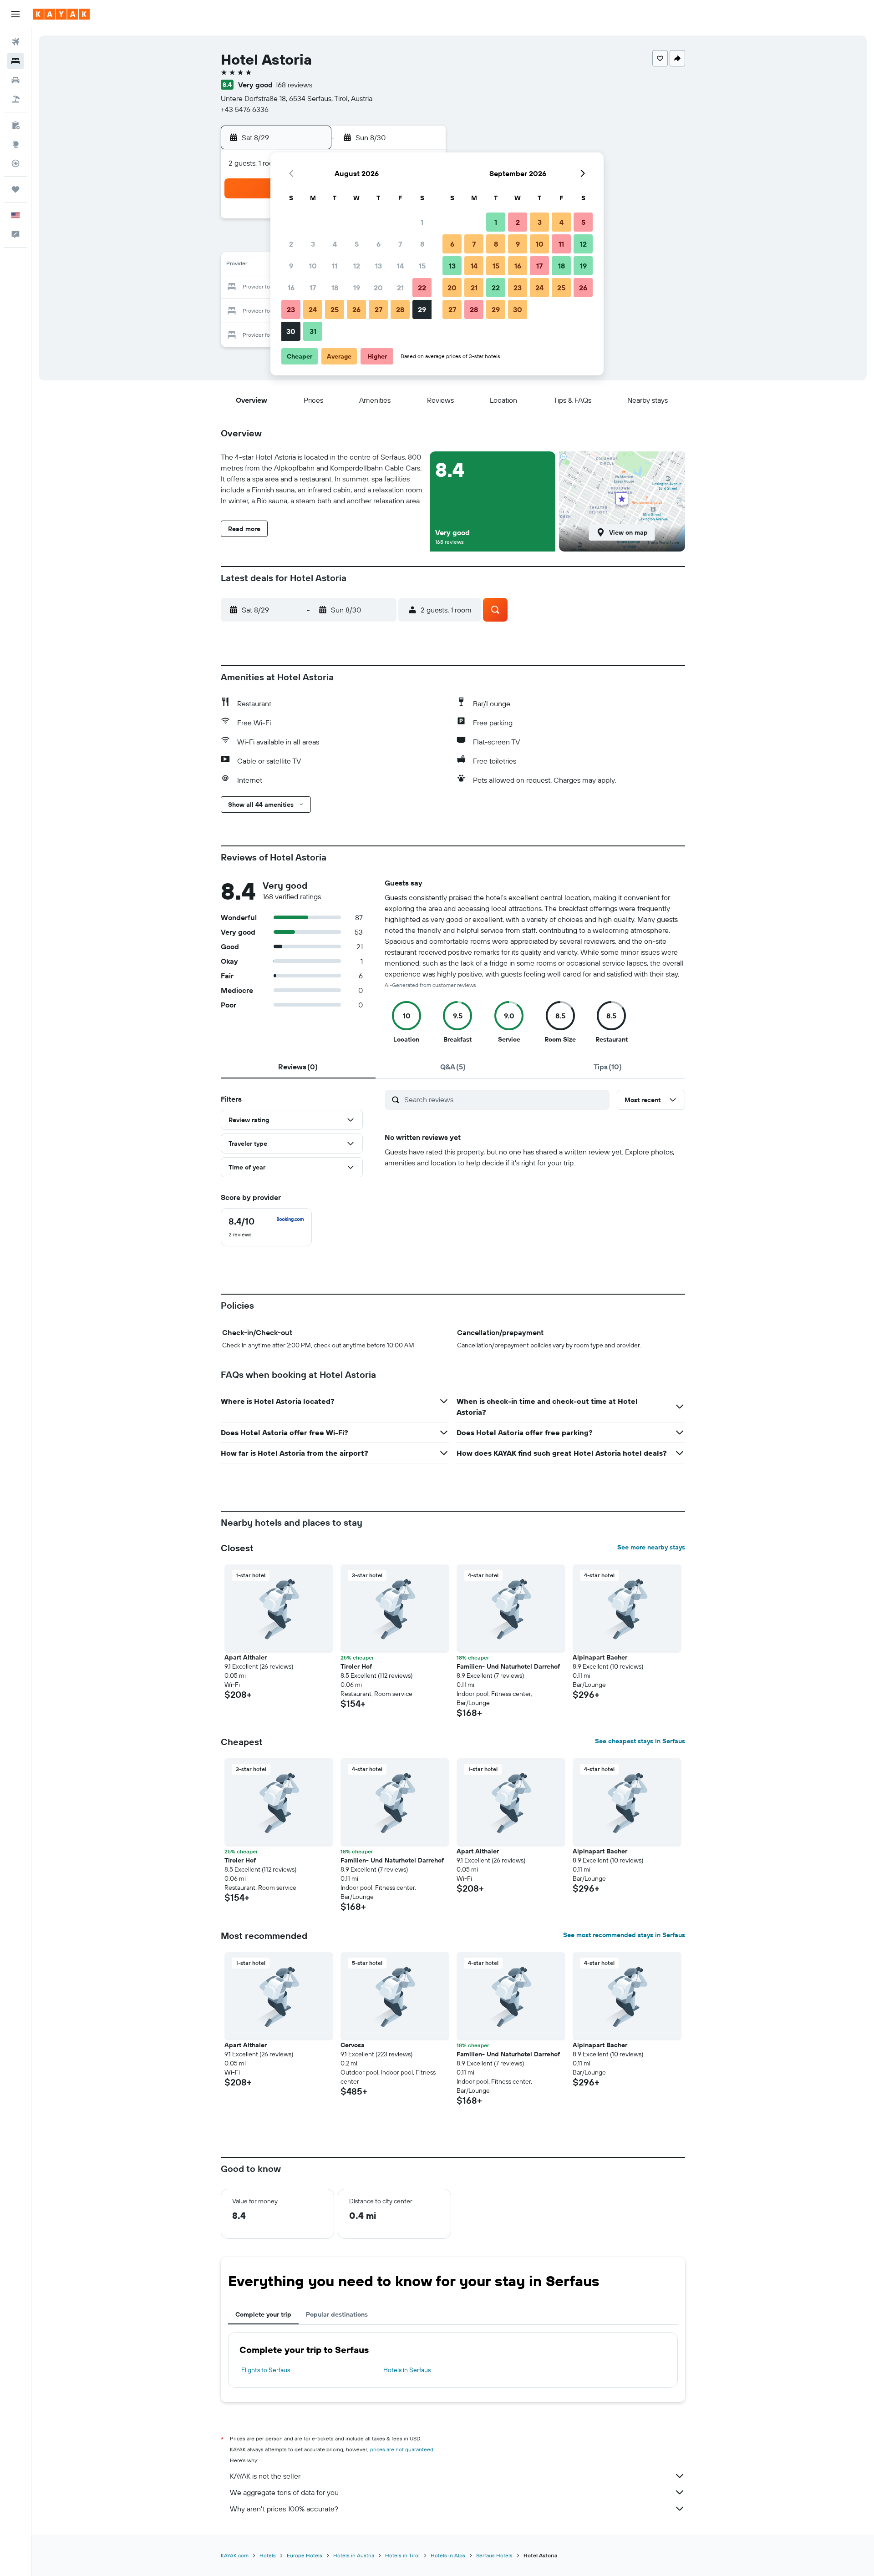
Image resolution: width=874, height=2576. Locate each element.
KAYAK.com (235, 2555)
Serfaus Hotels (494, 2555)
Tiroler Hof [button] (356, 1666)
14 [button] (400, 266)
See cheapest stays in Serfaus (640, 1741)
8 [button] (422, 244)
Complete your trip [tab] (263, 2314)
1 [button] (422, 222)
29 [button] (422, 309)
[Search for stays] (15, 61)
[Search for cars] (15, 80)
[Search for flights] (15, 42)
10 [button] (313, 266)
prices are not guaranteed (402, 2449)
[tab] (298, 1067)
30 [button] (291, 331)
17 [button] (313, 288)
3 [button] (313, 244)
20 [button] (378, 288)
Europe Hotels (305, 2555)
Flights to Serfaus (266, 2370)
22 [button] (422, 288)
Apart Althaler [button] (246, 1657)
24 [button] (313, 309)
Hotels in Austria (354, 2555)
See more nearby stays (651, 1547)
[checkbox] (266, 1227)
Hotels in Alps (448, 2555)
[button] (15, 14)
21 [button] (400, 288)
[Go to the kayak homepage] (61, 14)
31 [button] (313, 331)
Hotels (268, 2555)
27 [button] (379, 309)
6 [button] (379, 244)
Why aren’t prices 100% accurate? (284, 2509)
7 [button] (400, 244)
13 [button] (379, 266)
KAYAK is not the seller (265, 2476)
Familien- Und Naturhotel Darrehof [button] (508, 1666)
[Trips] (15, 189)
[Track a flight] (15, 163)
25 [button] (335, 309)
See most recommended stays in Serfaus (624, 1935)
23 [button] (291, 309)
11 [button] (335, 266)
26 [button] (356, 309)
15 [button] (422, 266)
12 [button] (357, 266)
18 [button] (335, 288)
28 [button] (400, 309)
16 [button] (291, 288)
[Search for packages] (15, 99)
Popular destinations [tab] (337, 2314)
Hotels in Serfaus (407, 2370)
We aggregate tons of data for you (284, 2492)
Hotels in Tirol (402, 2555)
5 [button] (357, 244)
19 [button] (357, 288)
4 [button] (335, 244)
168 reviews (294, 85)
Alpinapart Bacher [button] (600, 1657)
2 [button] (291, 244)
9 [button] (291, 266)
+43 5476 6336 (245, 109)
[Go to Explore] (15, 144)
